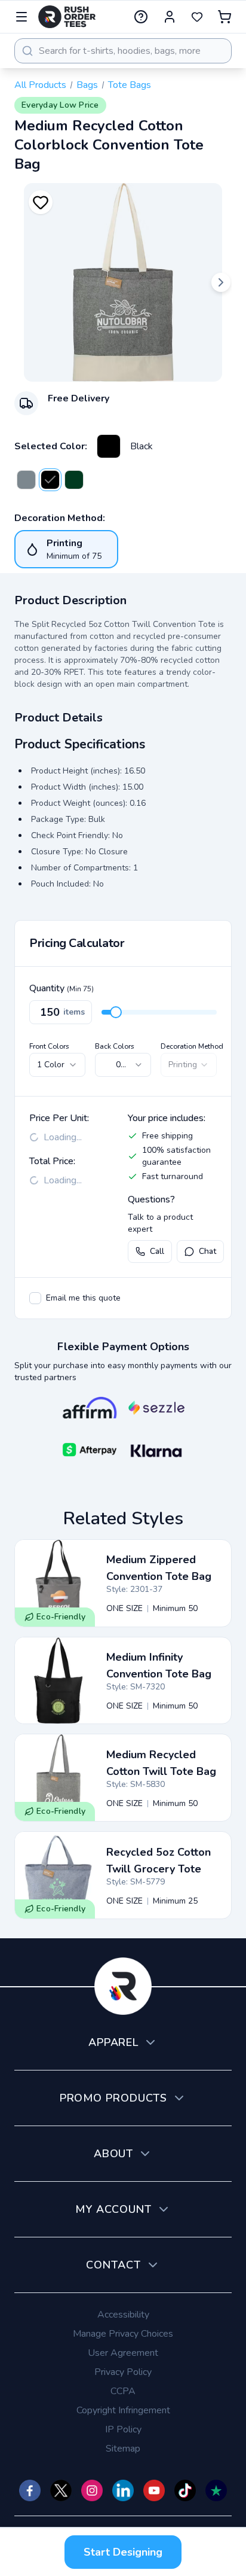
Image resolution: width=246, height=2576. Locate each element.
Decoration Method (192, 1046)
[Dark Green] (74, 480)
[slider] (116, 1012)
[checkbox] (35, 1298)
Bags (87, 85)
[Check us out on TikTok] (185, 2490)
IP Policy (123, 2429)
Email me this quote (83, 1298)
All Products (40, 85)
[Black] (109, 446)
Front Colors (49, 1046)
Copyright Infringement (123, 2410)
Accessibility (123, 2315)
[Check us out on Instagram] (92, 2490)
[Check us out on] (123, 2490)
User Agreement (123, 2353)
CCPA (123, 2391)
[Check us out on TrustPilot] (216, 2490)
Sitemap (123, 2449)
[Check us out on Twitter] (61, 2490)
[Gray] (26, 480)
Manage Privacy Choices (123, 2334)
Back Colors (115, 1046)
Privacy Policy (123, 2372)
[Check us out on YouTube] (154, 2490)
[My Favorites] (197, 17)
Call (157, 1251)
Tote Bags (130, 85)
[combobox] (123, 51)
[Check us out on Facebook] (30, 2490)
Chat (207, 1251)
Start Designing (123, 2552)
